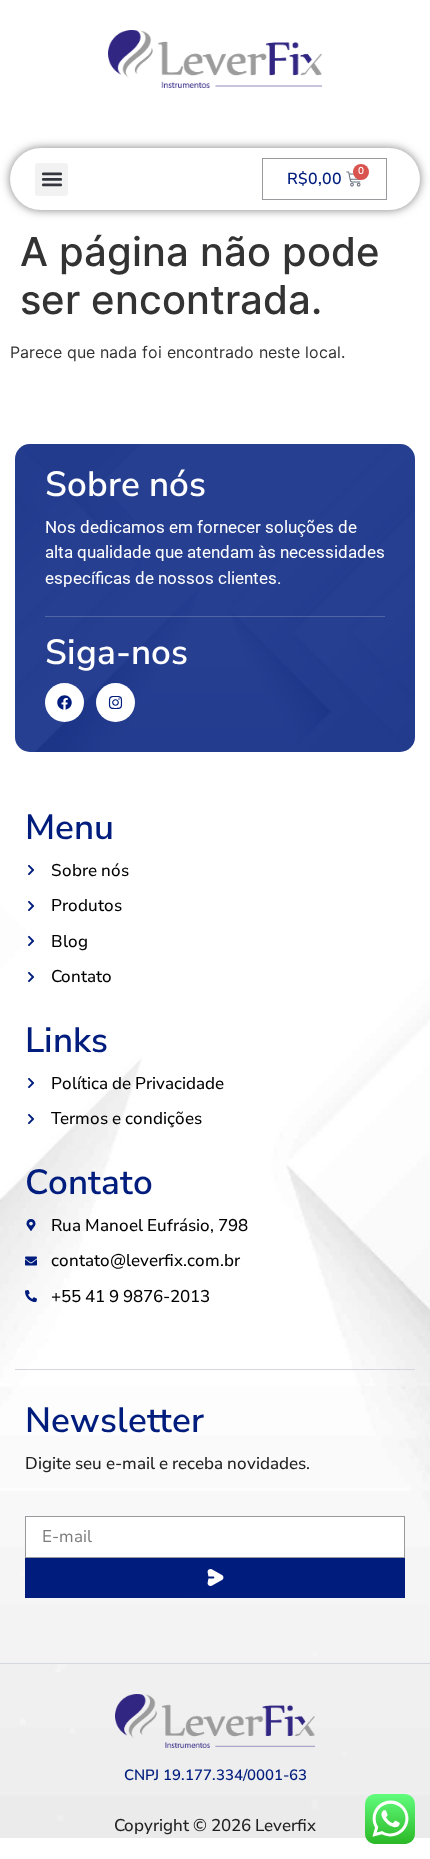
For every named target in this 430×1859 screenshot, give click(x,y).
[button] (51, 179)
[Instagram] (115, 702)
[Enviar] (215, 1578)
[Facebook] (64, 702)
